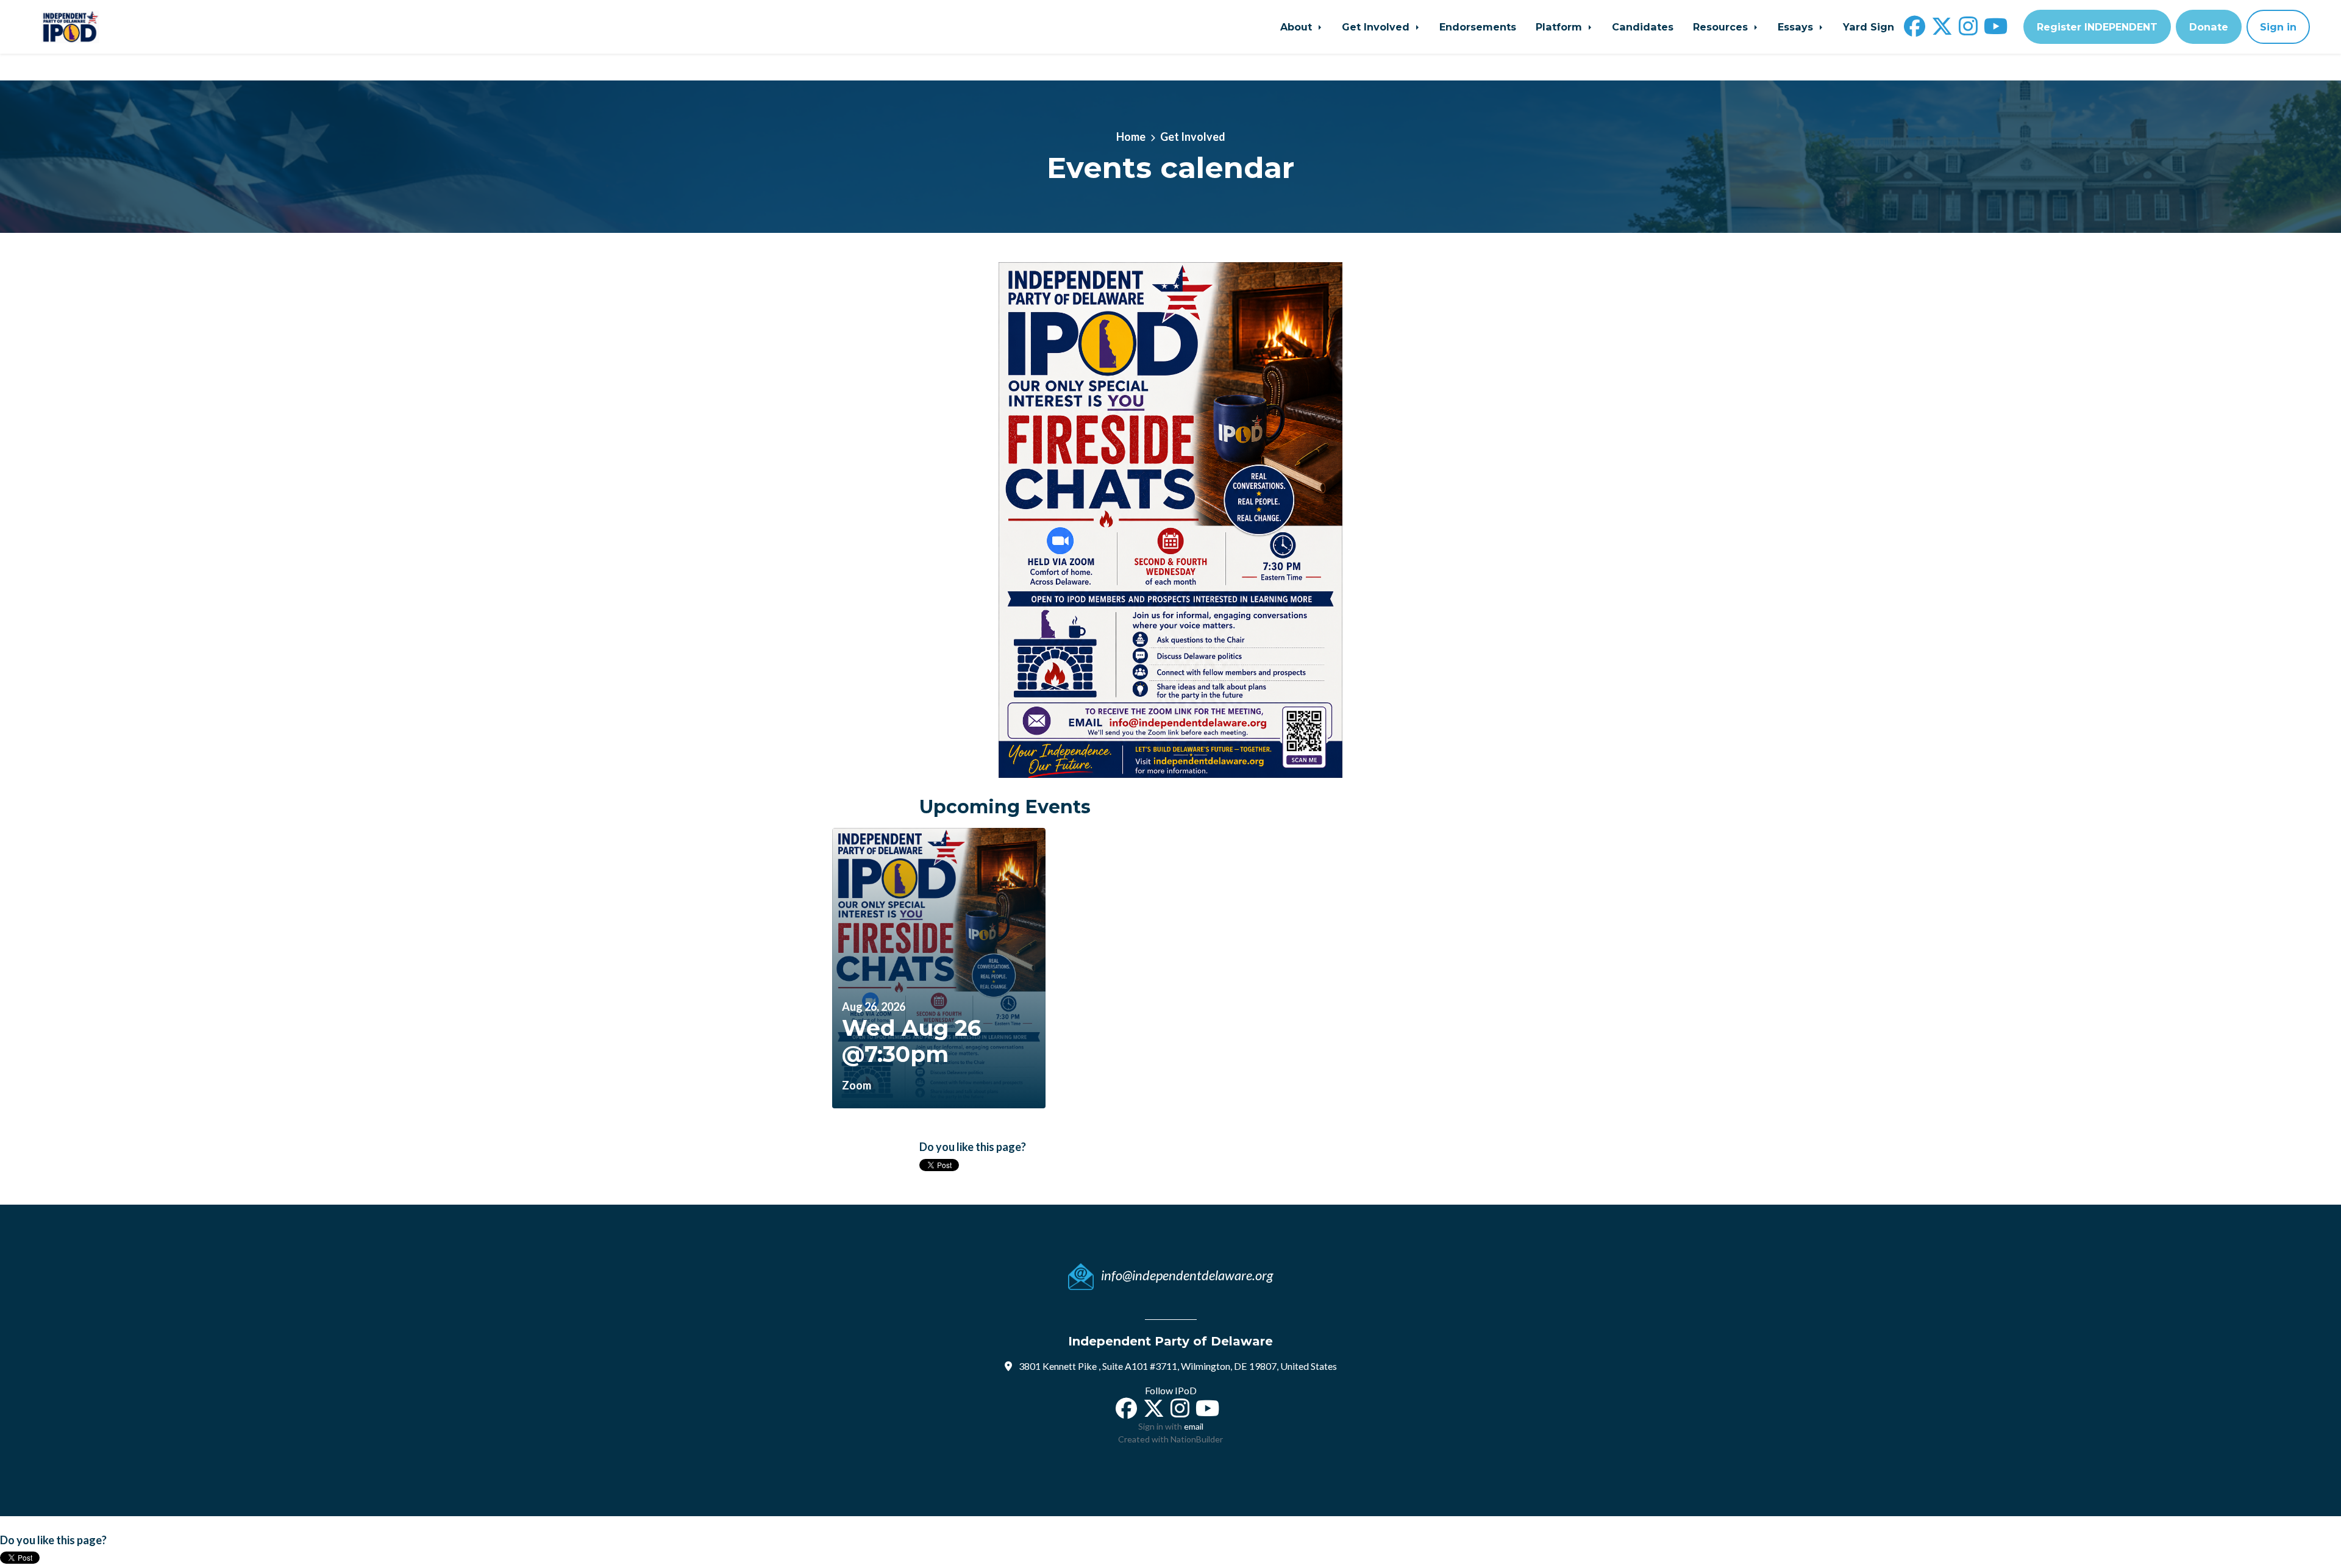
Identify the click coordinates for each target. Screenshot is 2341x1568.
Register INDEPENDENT (2097, 27)
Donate (2209, 27)
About (1298, 27)
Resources (1722, 27)
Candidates (1643, 27)
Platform (1560, 27)
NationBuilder (1197, 1439)
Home (1131, 137)
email (1194, 1426)
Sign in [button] (2278, 27)
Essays (1797, 27)
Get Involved (1377, 27)
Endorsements (1478, 27)
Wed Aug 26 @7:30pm (911, 1041)
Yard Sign (1869, 27)
